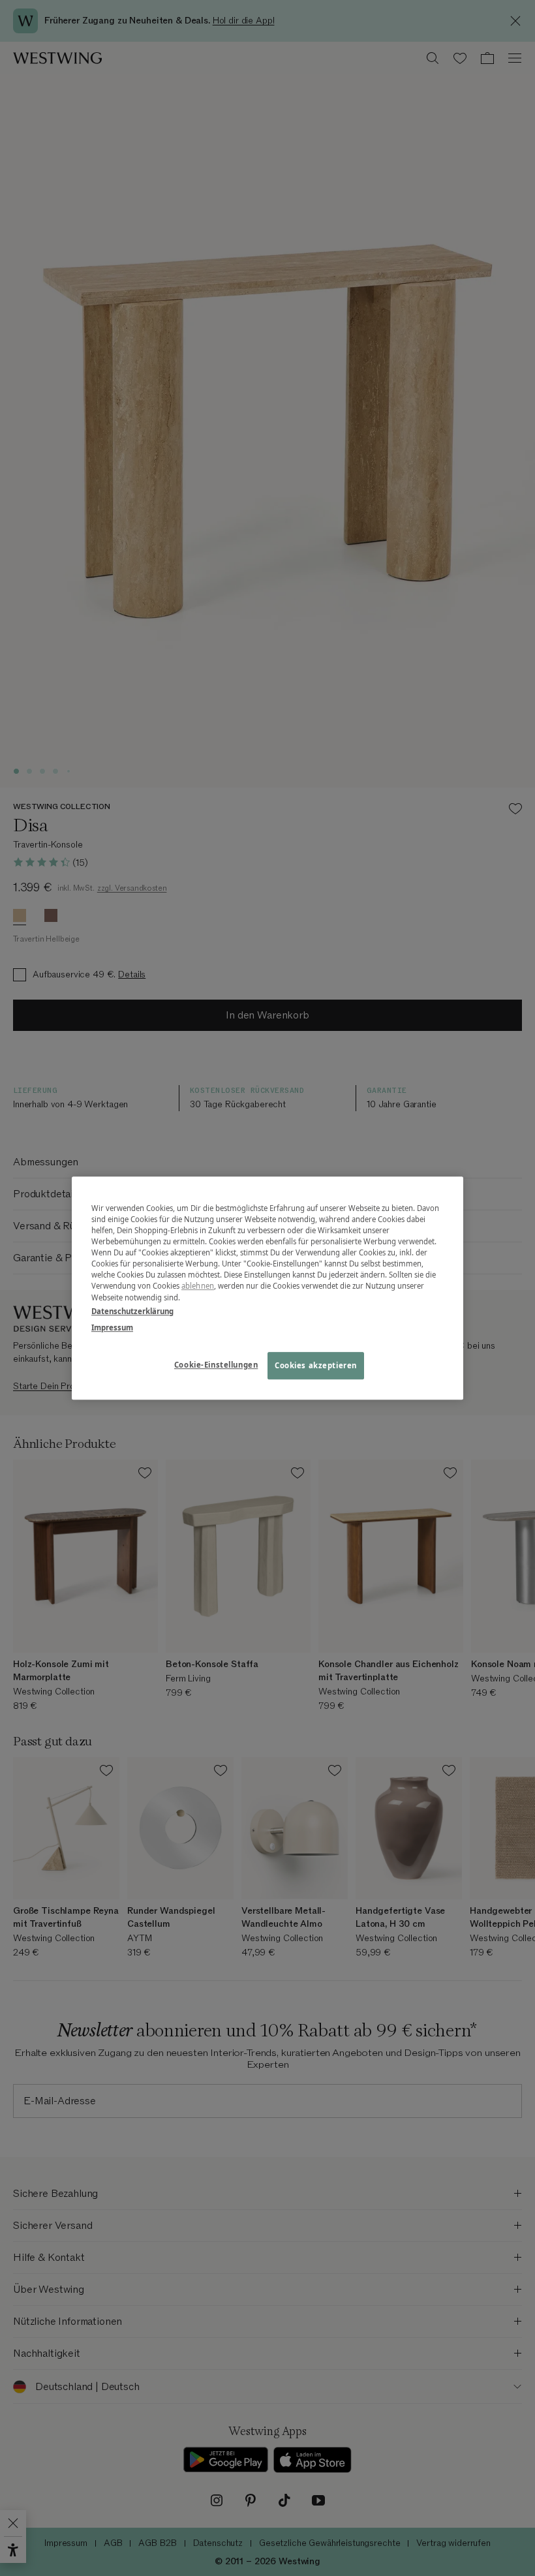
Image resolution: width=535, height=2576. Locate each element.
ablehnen (198, 1286)
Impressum (112, 1327)
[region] (267, 1288)
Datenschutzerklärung (132, 1311)
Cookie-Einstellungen (216, 1365)
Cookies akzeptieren (316, 1365)
